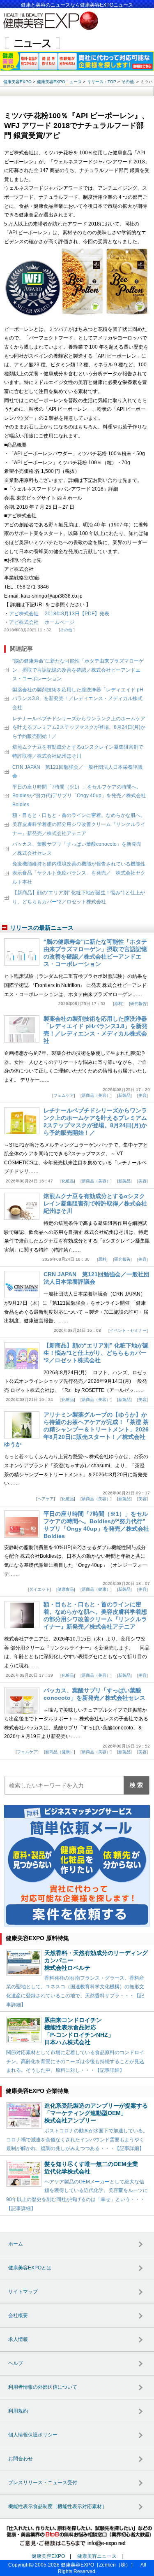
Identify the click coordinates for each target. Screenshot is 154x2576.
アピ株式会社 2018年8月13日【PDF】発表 (59, 614)
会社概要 (18, 2315)
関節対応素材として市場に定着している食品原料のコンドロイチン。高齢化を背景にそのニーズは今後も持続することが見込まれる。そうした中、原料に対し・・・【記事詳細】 (75, 2061)
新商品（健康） (96, 1589)
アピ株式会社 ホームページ (42, 622)
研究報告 (138, 1004)
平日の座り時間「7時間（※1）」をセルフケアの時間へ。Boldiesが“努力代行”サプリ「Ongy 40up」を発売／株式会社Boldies (79, 796)
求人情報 (18, 2339)
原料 (118, 1004)
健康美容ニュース (97, 2556)
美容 (143, 1095)
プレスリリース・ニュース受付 (43, 2483)
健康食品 (66, 1589)
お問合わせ (21, 2459)
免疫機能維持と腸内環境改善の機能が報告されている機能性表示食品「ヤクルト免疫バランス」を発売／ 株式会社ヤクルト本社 (79, 873)
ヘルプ (16, 2363)
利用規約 (18, 2411)
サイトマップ (23, 2292)
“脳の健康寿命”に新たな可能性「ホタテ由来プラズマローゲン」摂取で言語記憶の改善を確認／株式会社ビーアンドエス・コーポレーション (78, 670)
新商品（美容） (96, 1095)
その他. (67, 630)
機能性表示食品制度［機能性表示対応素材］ (57, 2506)
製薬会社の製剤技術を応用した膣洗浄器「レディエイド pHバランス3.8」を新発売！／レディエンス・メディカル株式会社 (78, 699)
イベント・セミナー (128, 1330)
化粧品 (68, 1181)
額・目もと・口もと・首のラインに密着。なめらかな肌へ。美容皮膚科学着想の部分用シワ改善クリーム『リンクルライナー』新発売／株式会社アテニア (79, 824)
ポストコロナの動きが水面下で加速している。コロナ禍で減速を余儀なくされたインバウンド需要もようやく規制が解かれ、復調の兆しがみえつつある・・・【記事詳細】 (77, 2140)
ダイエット (39, 1589)
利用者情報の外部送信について (43, 2387)
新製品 (124, 1095)
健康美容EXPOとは (30, 2268)
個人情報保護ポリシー (33, 2435)
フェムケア (64, 1095)
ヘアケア (46, 1499)
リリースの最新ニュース (42, 928)
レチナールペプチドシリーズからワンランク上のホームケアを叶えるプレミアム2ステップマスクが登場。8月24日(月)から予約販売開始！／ (79, 727)
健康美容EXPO (48, 2556)
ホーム (16, 2244)
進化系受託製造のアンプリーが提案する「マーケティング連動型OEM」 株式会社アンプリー (96, 2113)
